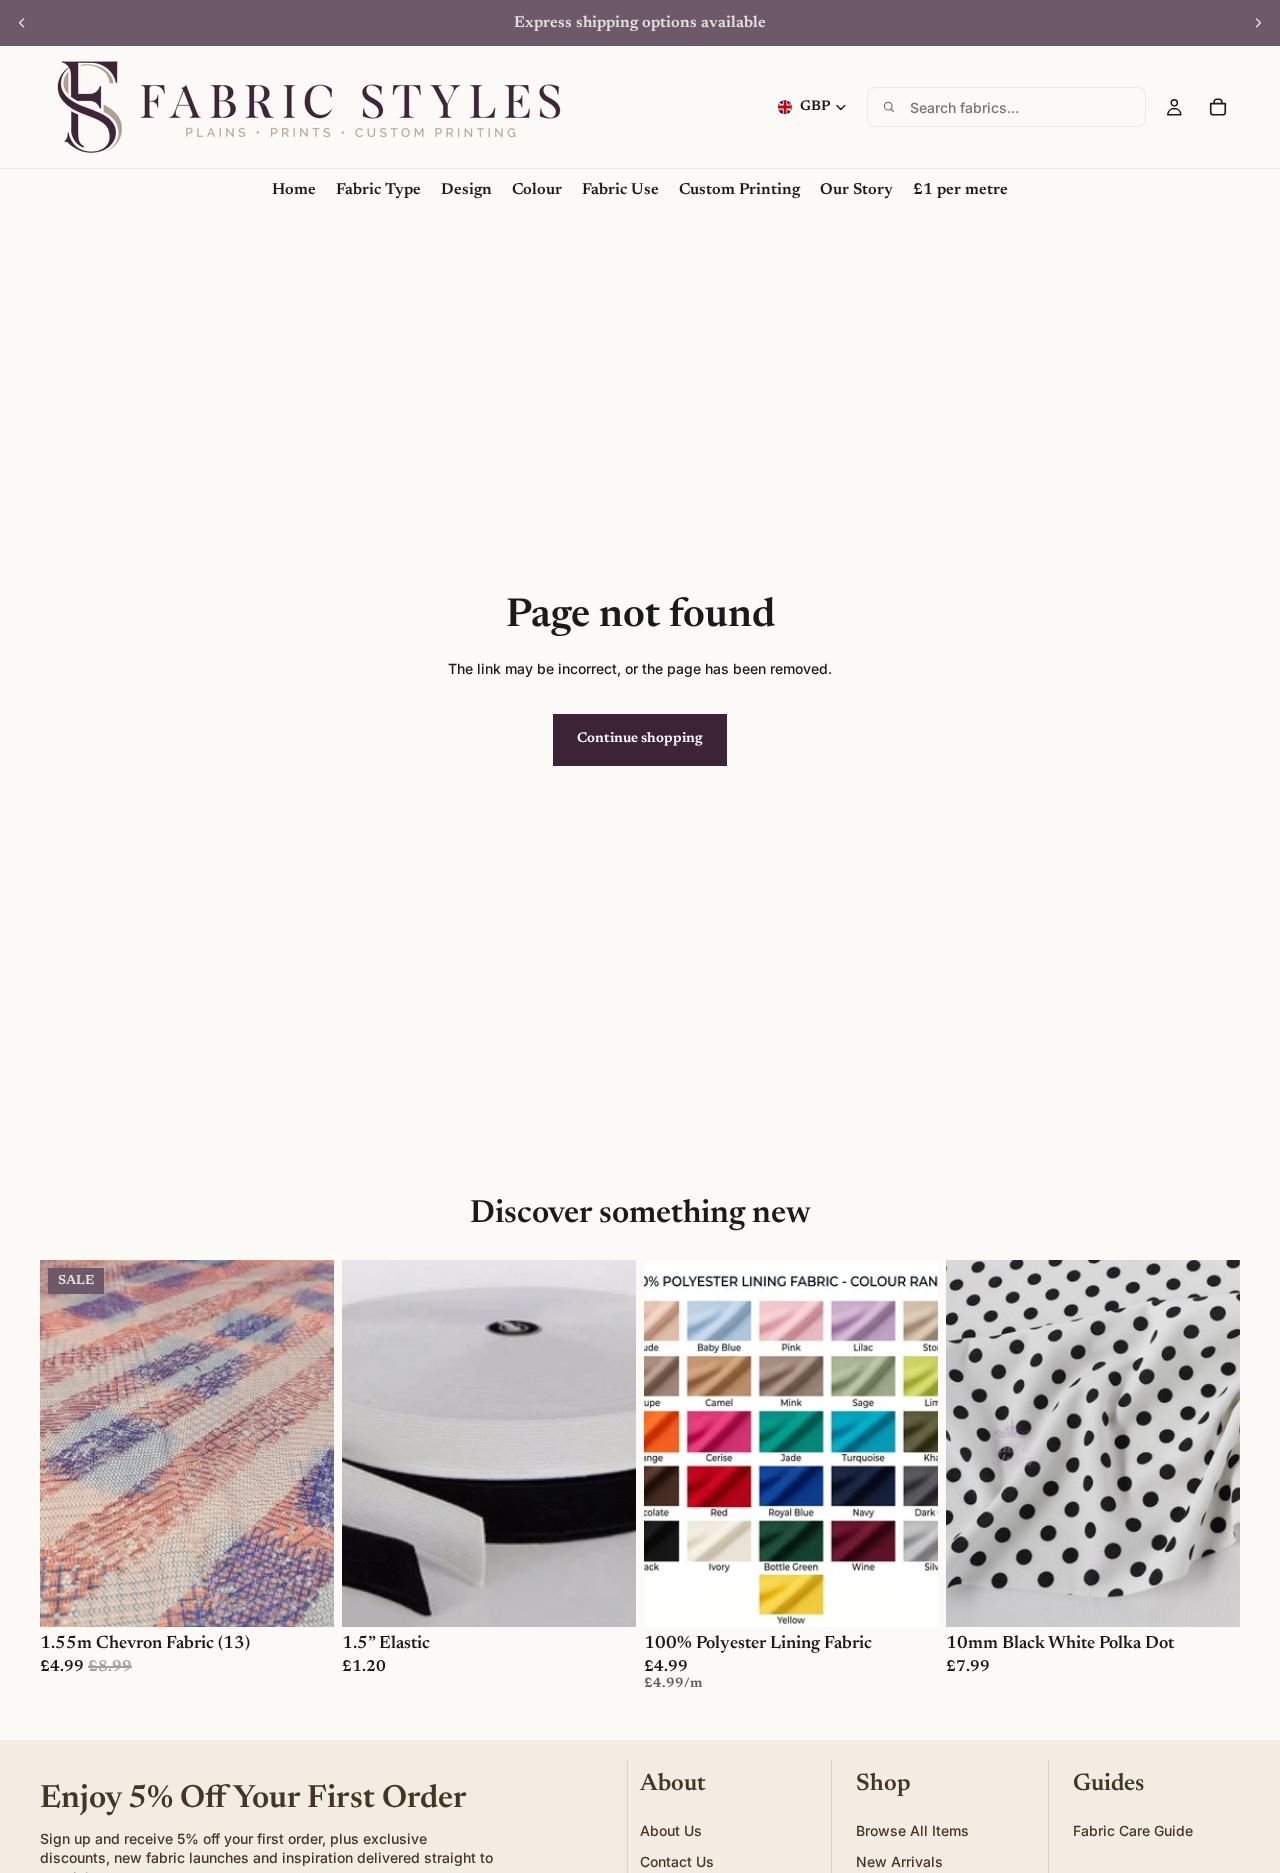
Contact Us (677, 1861)
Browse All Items (912, 1829)
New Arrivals (899, 1861)
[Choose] (303, 1597)
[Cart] (1218, 107)
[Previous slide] (22, 23)
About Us (671, 1829)
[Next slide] (1258, 23)
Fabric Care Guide (1133, 1829)
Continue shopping (640, 739)
